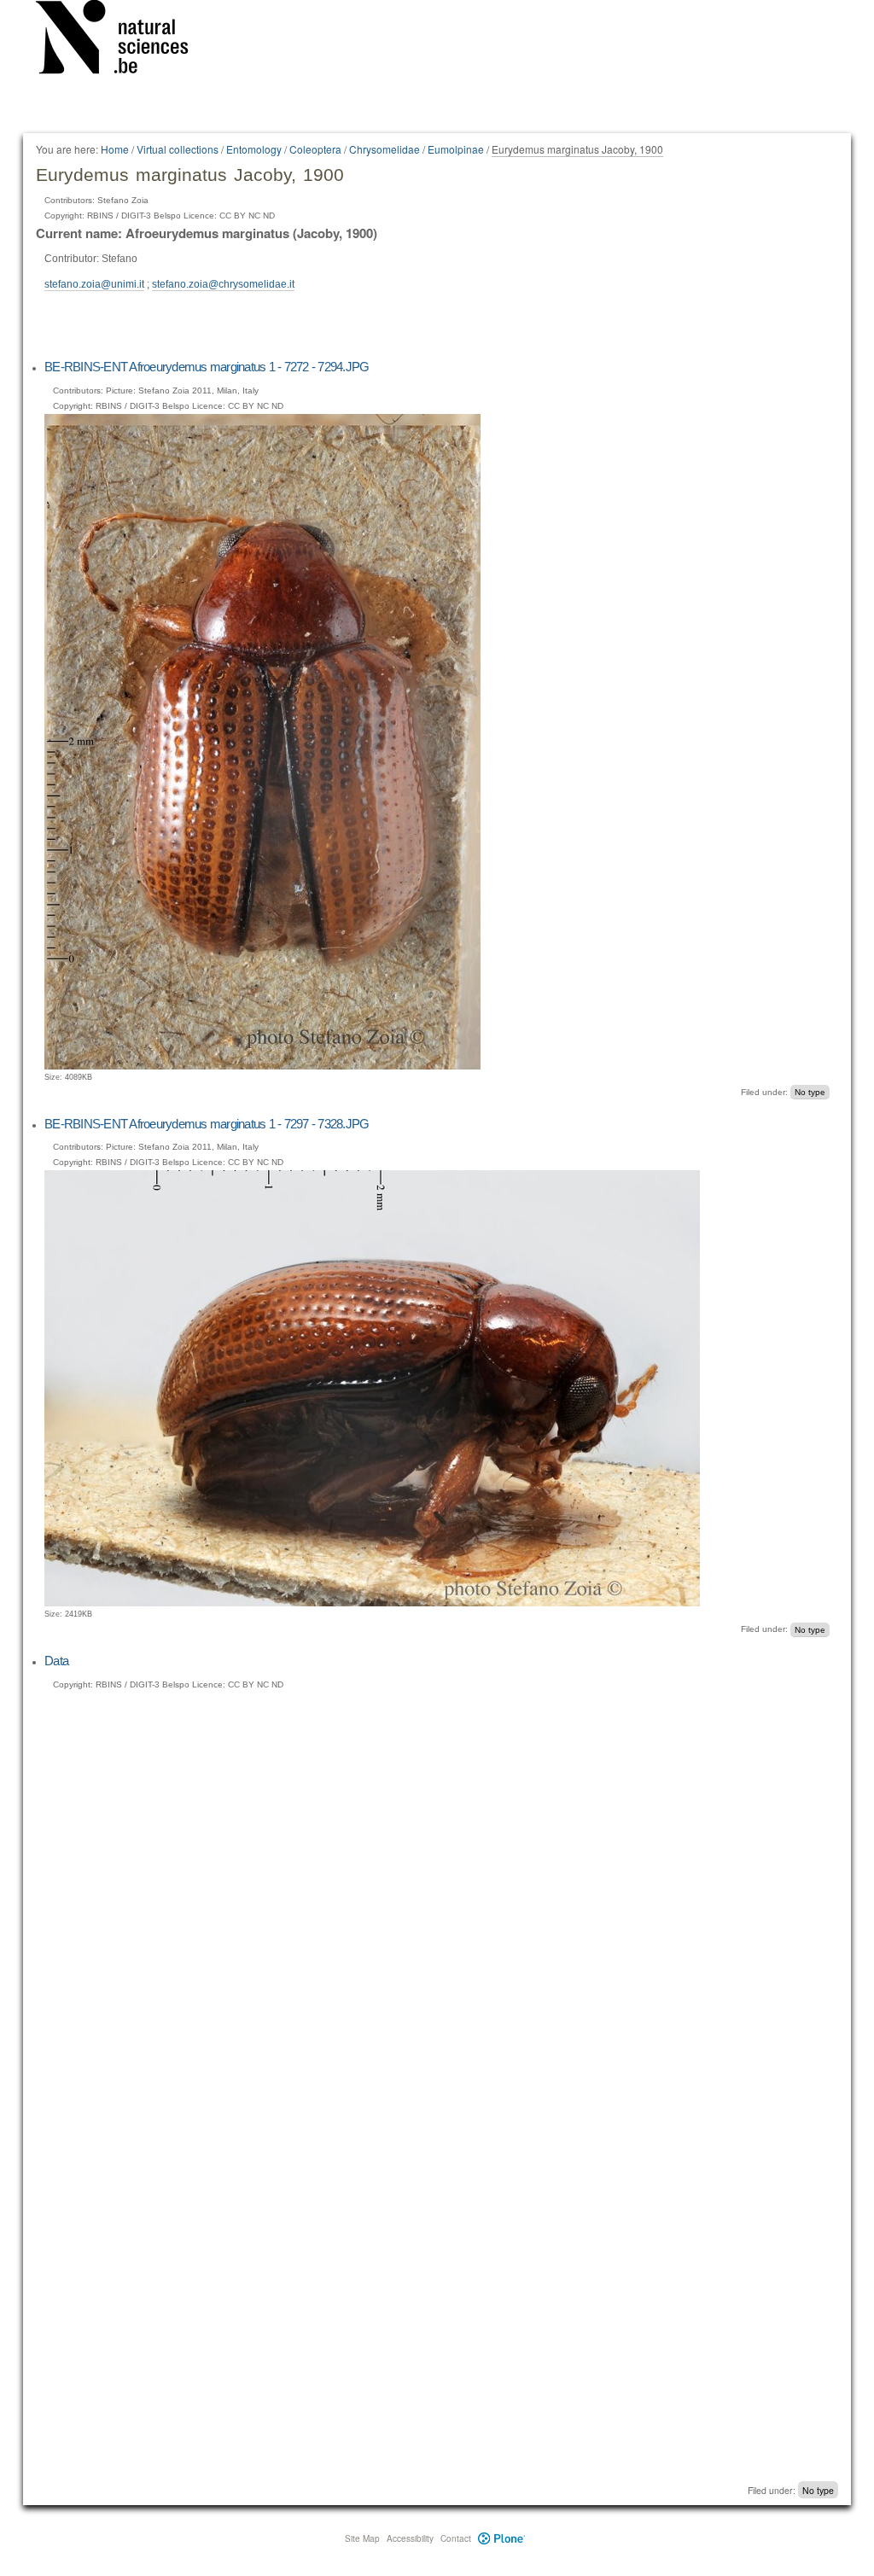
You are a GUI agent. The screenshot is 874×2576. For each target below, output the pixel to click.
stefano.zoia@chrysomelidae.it (223, 284)
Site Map (362, 2538)
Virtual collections (178, 149)
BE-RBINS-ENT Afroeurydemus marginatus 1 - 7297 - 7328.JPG (207, 1124)
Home (115, 149)
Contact (456, 2538)
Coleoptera (315, 149)
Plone (501, 2538)
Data (56, 1661)
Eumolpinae (456, 149)
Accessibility (410, 2538)
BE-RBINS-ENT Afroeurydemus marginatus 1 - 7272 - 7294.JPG (207, 367)
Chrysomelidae (385, 149)
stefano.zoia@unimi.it (94, 284)
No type (810, 1092)
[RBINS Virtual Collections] (123, 40)
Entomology (254, 149)
